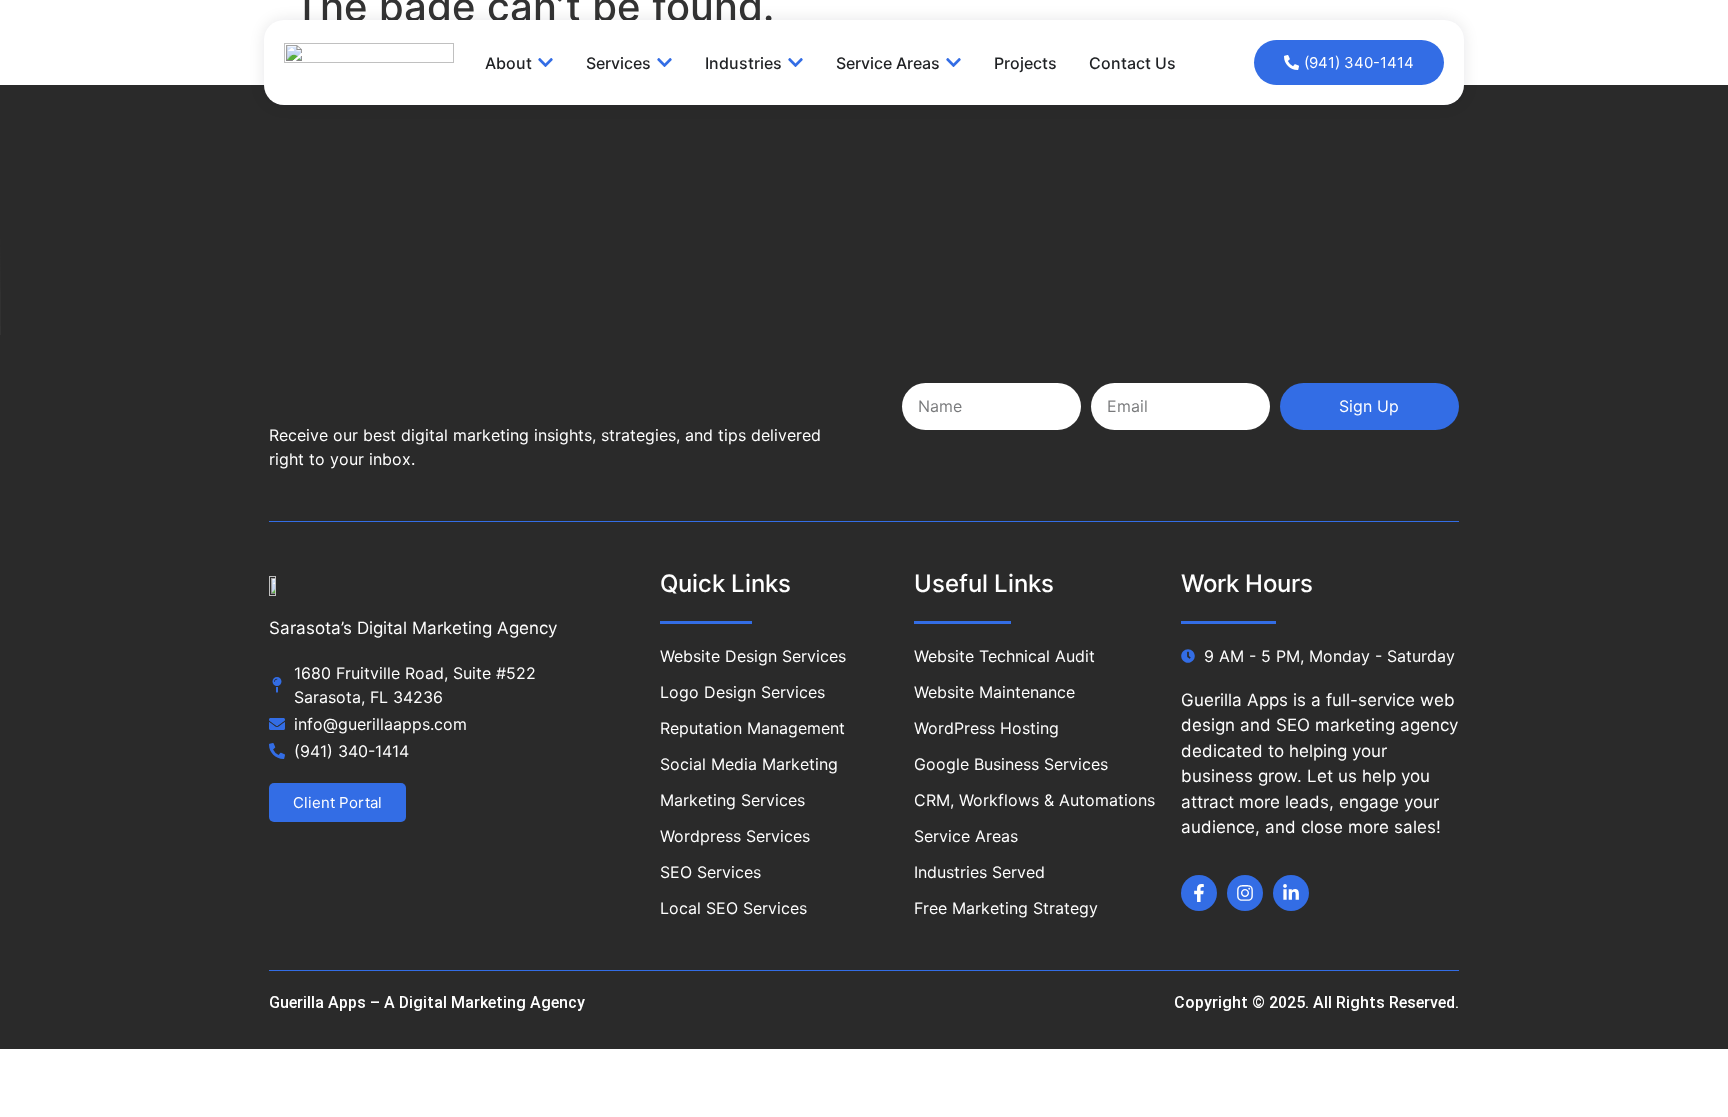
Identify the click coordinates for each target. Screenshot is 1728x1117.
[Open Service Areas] (953, 63)
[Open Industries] (795, 63)
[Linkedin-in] (1291, 893)
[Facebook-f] (1199, 893)
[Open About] (545, 63)
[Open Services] (664, 63)
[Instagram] (1245, 893)
